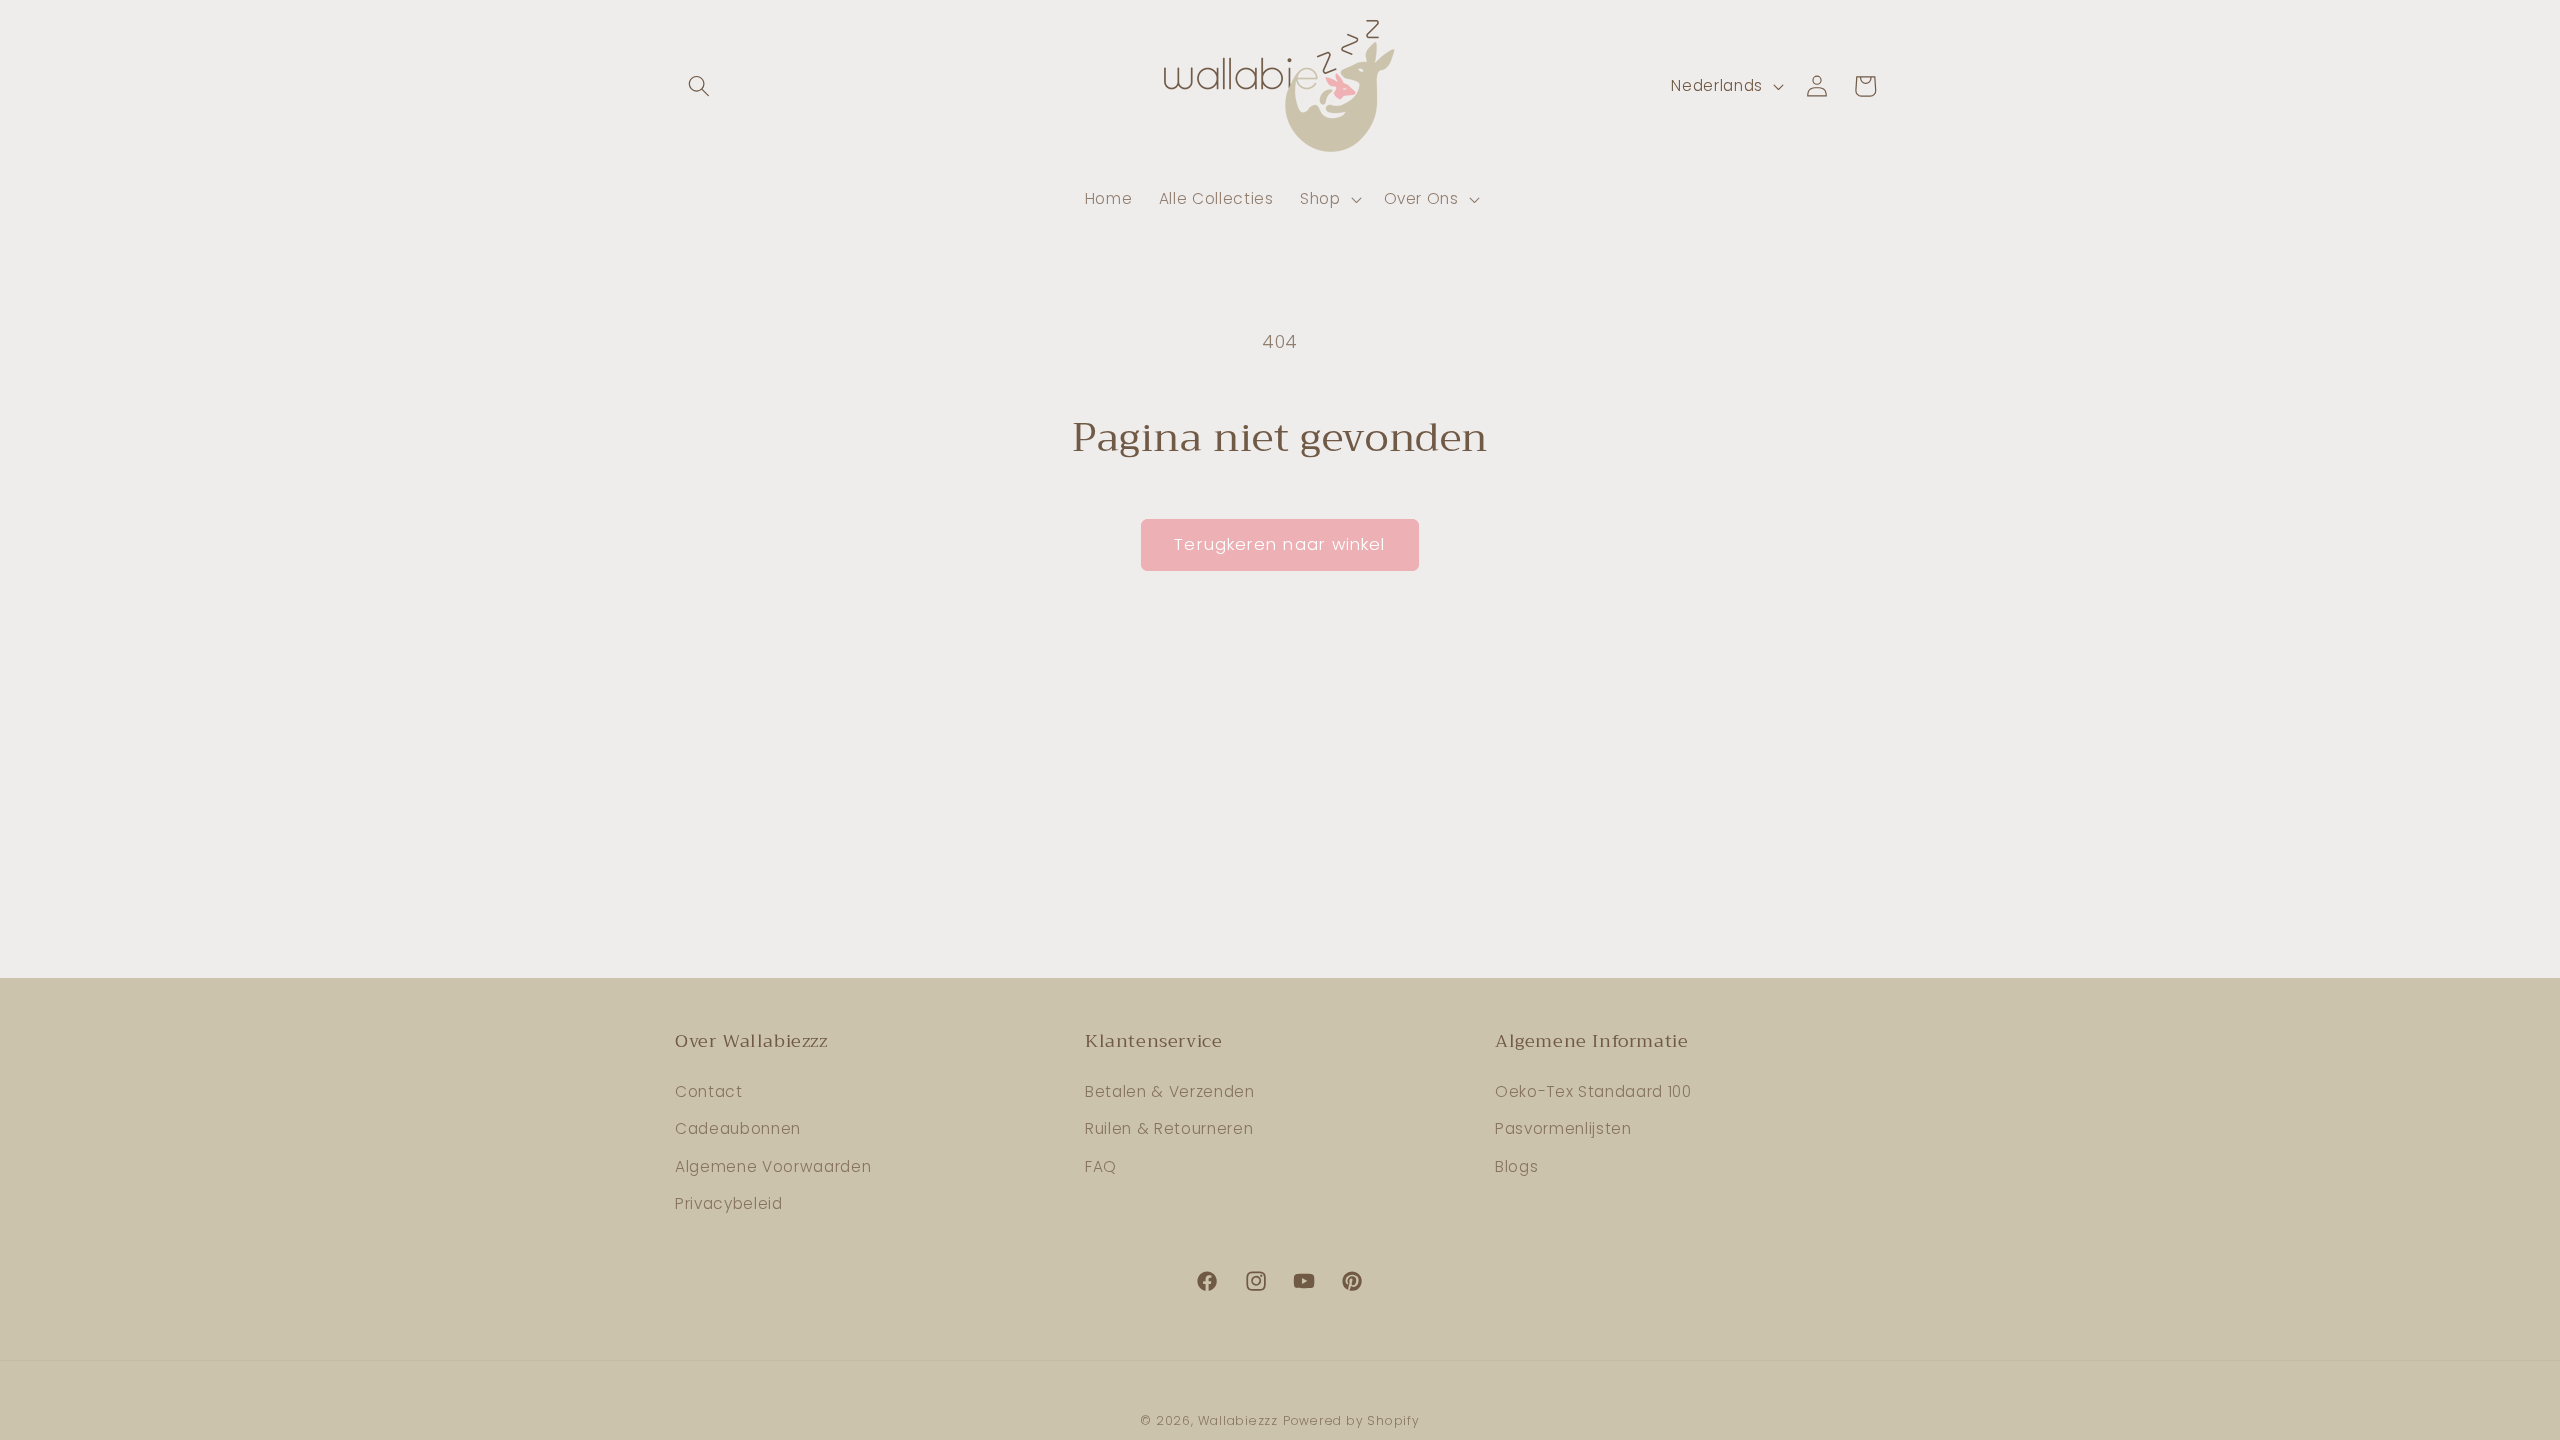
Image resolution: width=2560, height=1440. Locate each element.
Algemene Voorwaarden (773, 1166)
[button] (699, 86)
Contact (709, 1091)
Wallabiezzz (1238, 1420)
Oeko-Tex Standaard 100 (1593, 1091)
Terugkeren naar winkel (1279, 544)
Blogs (1516, 1166)
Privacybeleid (729, 1203)
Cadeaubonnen (738, 1128)
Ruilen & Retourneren (1169, 1128)
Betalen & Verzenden (1170, 1091)
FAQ (1101, 1166)
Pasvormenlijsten (1563, 1128)
